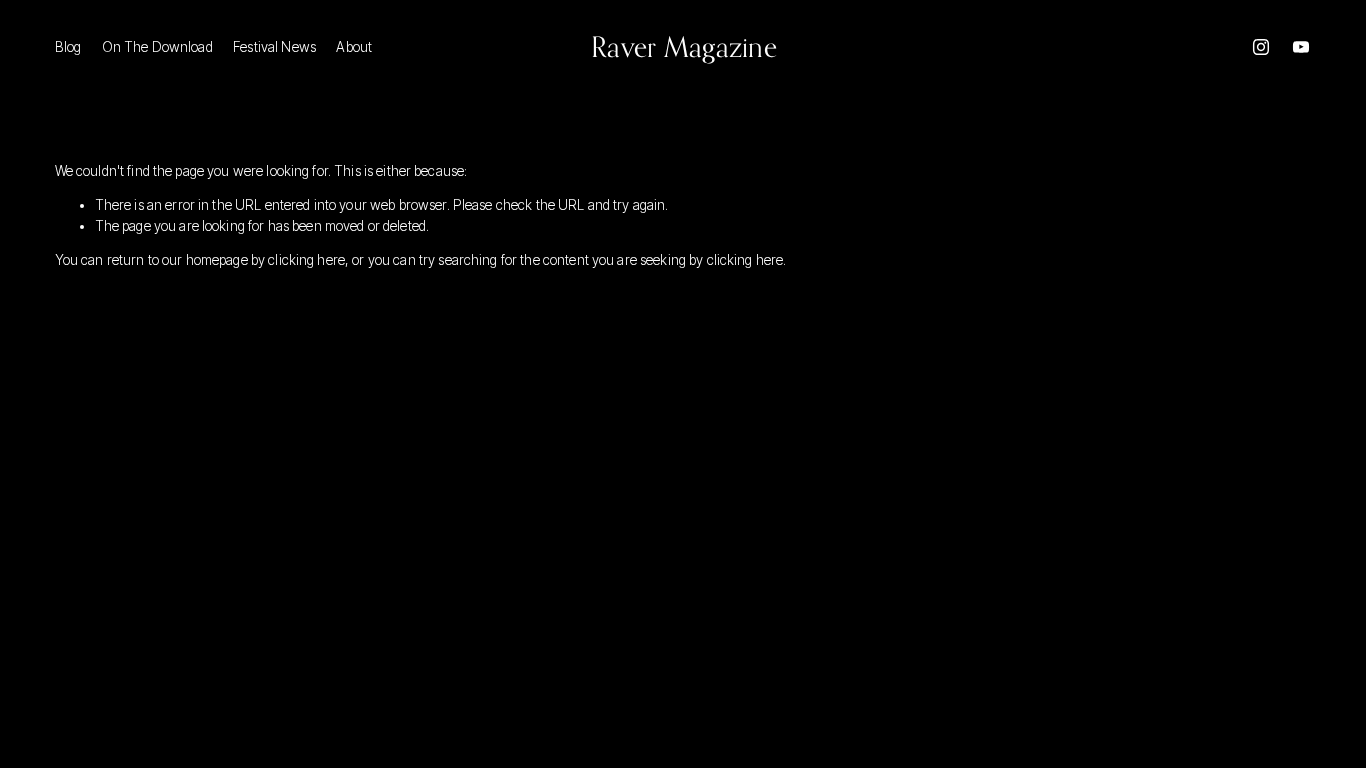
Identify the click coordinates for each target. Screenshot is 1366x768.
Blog (68, 47)
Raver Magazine (684, 46)
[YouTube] (1301, 47)
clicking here (306, 260)
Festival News (274, 47)
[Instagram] (1261, 47)
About (354, 47)
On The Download (157, 47)
